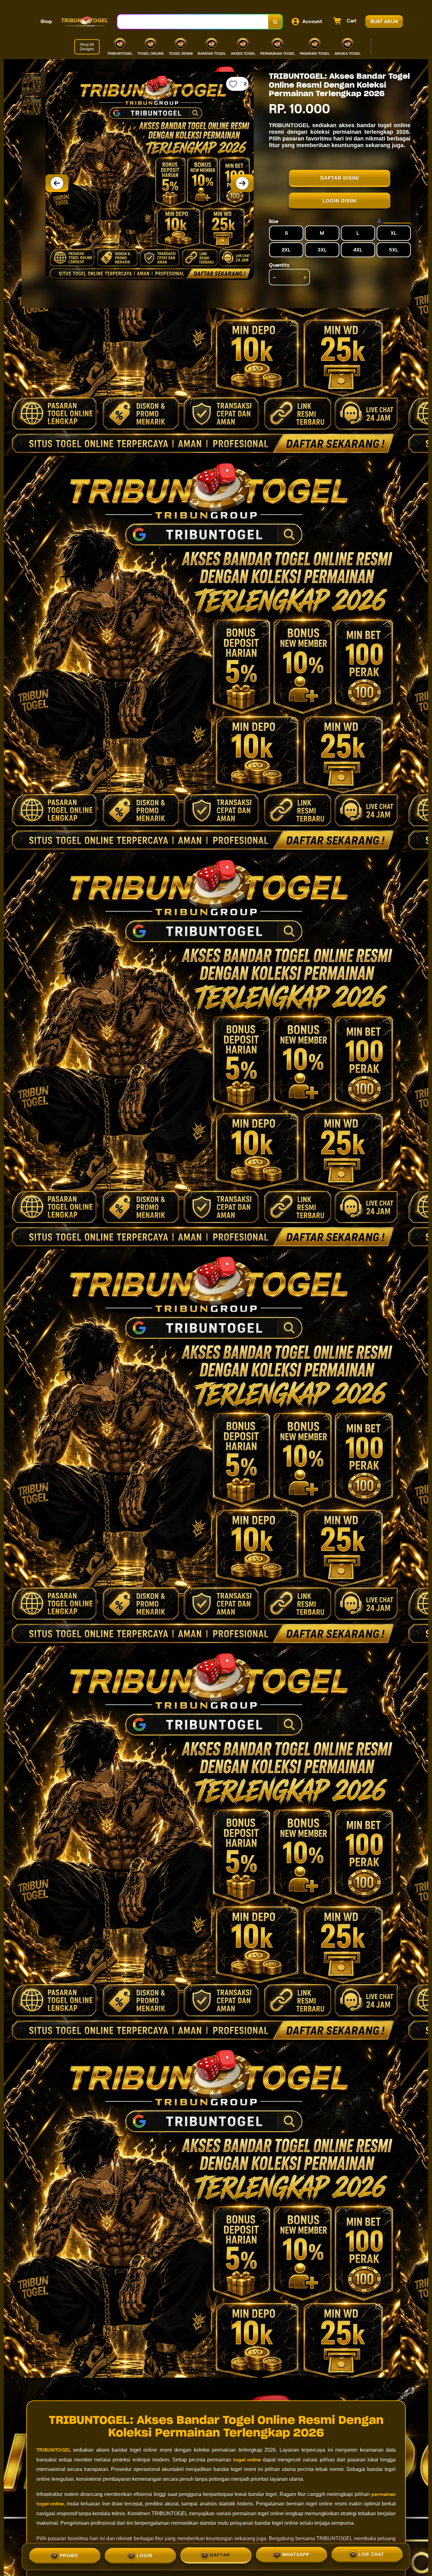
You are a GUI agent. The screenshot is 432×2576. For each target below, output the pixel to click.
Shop (46, 21)
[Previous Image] (57, 183)
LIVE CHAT (371, 2556)
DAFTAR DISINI (340, 178)
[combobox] (193, 22)
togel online (247, 2460)
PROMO (69, 2554)
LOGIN (145, 2554)
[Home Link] (85, 22)
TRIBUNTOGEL (54, 2450)
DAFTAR (220, 2554)
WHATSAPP (296, 2555)
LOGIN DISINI (340, 201)
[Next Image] (242, 183)
